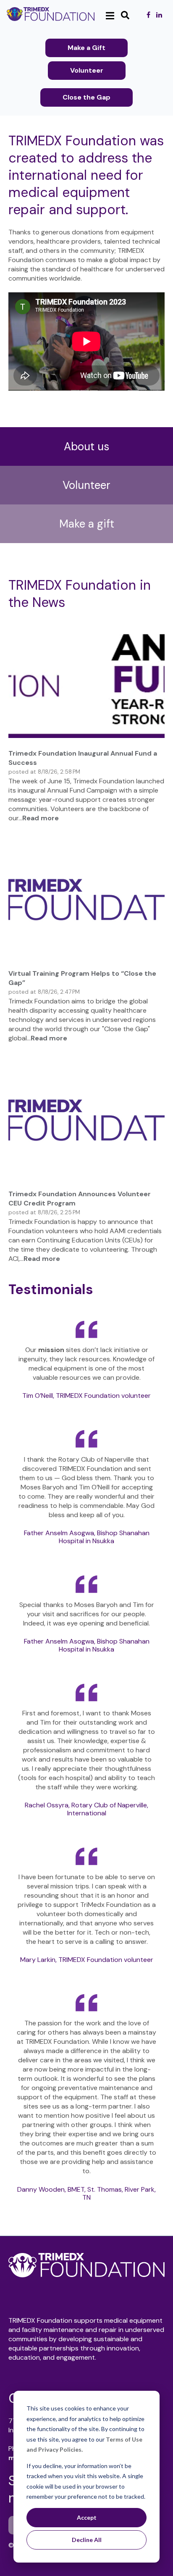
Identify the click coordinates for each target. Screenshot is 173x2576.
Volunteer (87, 70)
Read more (41, 818)
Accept (87, 2517)
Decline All (87, 2540)
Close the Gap (86, 97)
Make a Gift (86, 48)
